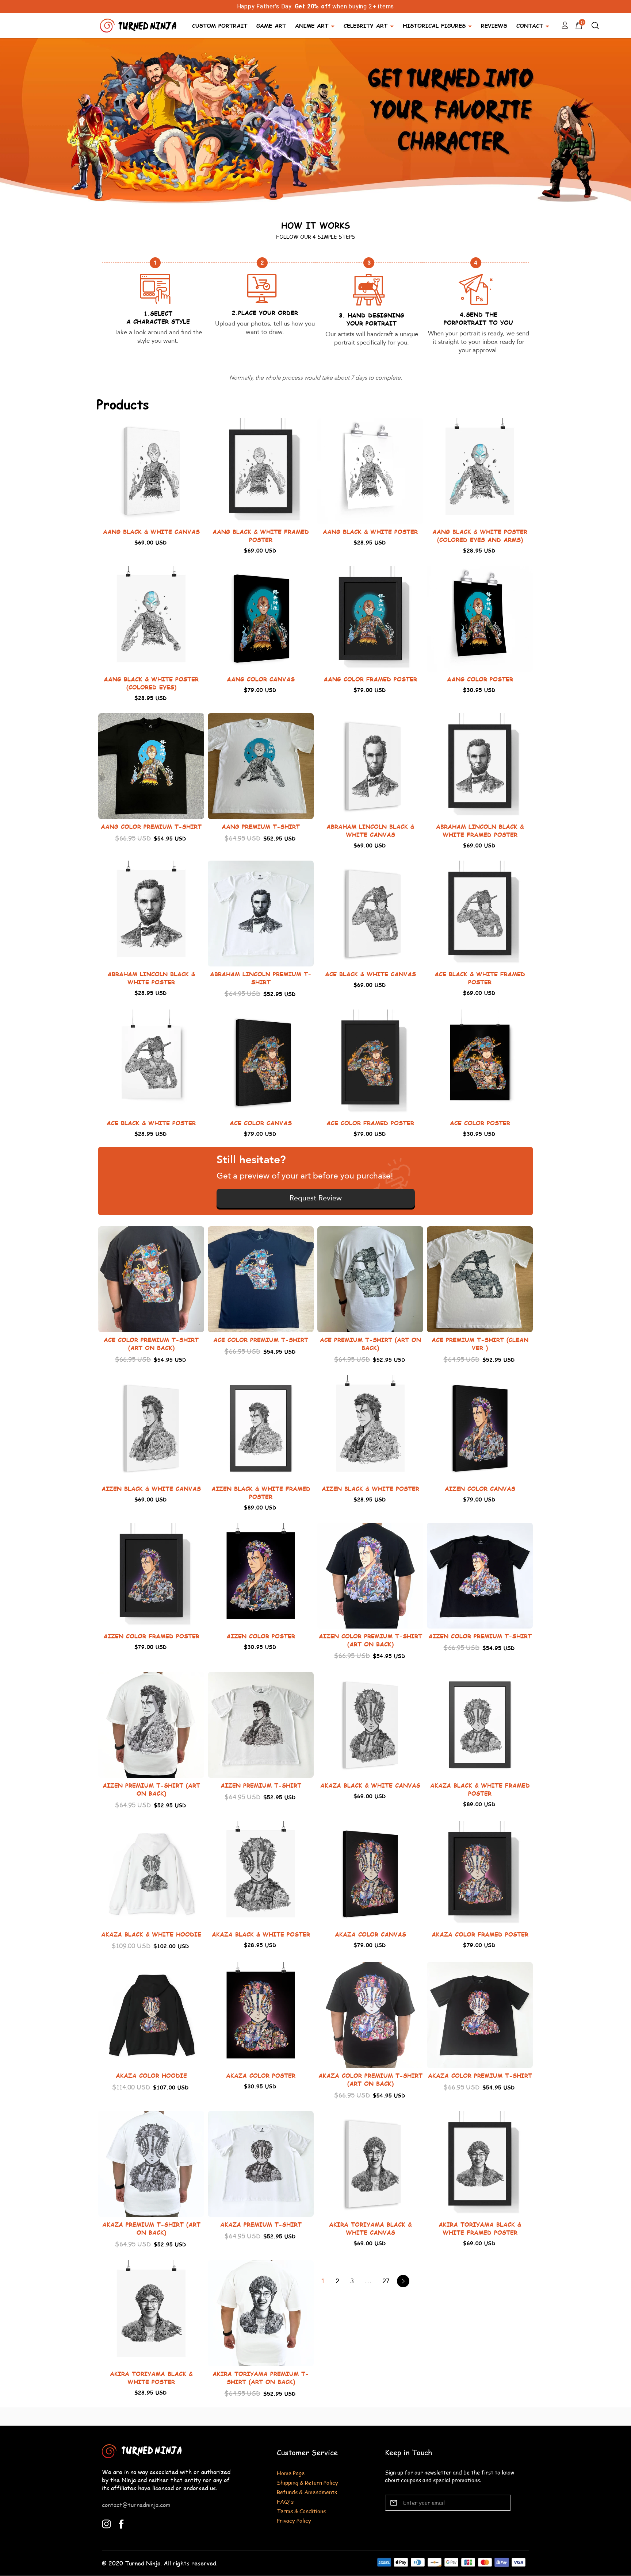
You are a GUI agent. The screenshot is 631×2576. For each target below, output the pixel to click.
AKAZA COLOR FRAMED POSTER (480, 1934)
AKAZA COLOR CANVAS (370, 1934)
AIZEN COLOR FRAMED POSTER (151, 1636)
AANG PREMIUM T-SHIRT (261, 826)
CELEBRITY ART (366, 25)
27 (386, 2281)
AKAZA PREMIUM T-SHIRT (261, 2224)
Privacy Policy (294, 2520)
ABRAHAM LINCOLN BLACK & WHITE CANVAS (370, 831)
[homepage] (139, 25)
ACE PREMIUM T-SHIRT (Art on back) (370, 1344)
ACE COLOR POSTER (480, 1123)
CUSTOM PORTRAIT (220, 25)
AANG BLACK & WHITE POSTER (370, 532)
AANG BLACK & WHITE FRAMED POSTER (261, 536)
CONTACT (530, 25)
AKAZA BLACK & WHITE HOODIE (151, 1934)
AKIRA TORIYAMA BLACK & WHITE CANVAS (370, 2228)
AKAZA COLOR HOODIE (151, 2075)
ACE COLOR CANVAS (261, 1123)
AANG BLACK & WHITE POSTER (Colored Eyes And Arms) (480, 536)
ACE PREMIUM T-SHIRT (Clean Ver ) (480, 1344)
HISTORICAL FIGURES (434, 25)
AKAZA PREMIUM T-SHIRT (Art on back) (151, 2228)
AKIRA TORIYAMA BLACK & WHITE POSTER (151, 2378)
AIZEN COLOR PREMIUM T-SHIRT (480, 1636)
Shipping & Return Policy (307, 2482)
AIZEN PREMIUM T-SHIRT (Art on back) (151, 1789)
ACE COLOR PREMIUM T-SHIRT (261, 1340)
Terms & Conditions (301, 2511)
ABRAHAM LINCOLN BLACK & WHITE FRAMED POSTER (480, 831)
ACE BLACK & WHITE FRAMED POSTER (480, 978)
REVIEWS (494, 25)
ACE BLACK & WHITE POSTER (151, 1123)
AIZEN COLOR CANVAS (480, 1489)
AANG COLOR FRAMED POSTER (370, 679)
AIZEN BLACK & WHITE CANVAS (151, 1489)
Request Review (316, 1198)
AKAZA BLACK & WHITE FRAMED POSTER (480, 1789)
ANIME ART (312, 25)
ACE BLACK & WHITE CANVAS (370, 974)
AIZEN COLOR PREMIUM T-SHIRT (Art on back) (370, 1640)
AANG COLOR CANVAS (261, 679)
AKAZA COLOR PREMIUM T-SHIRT (480, 2075)
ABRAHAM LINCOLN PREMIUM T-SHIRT (261, 978)
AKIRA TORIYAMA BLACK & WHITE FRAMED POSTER (480, 2228)
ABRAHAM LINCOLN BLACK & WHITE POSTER (151, 978)
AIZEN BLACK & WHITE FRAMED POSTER (261, 1493)
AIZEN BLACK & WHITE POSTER (370, 1489)
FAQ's (285, 2501)
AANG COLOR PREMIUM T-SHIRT (151, 826)
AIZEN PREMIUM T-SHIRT (261, 1785)
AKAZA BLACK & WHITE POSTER (261, 1934)
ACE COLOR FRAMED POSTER (370, 1123)
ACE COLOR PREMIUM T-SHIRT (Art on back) (151, 1344)
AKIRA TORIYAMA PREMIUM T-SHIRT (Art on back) (261, 2378)
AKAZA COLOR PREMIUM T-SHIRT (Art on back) (370, 2079)
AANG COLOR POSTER (480, 679)
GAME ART (271, 25)
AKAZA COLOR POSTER (261, 2075)
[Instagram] (106, 2523)
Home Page (291, 2473)
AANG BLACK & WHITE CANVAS (151, 532)
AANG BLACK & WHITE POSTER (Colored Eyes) (151, 683)
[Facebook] (121, 2523)
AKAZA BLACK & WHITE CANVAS (370, 1785)
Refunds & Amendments (307, 2492)
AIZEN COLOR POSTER (261, 1636)
